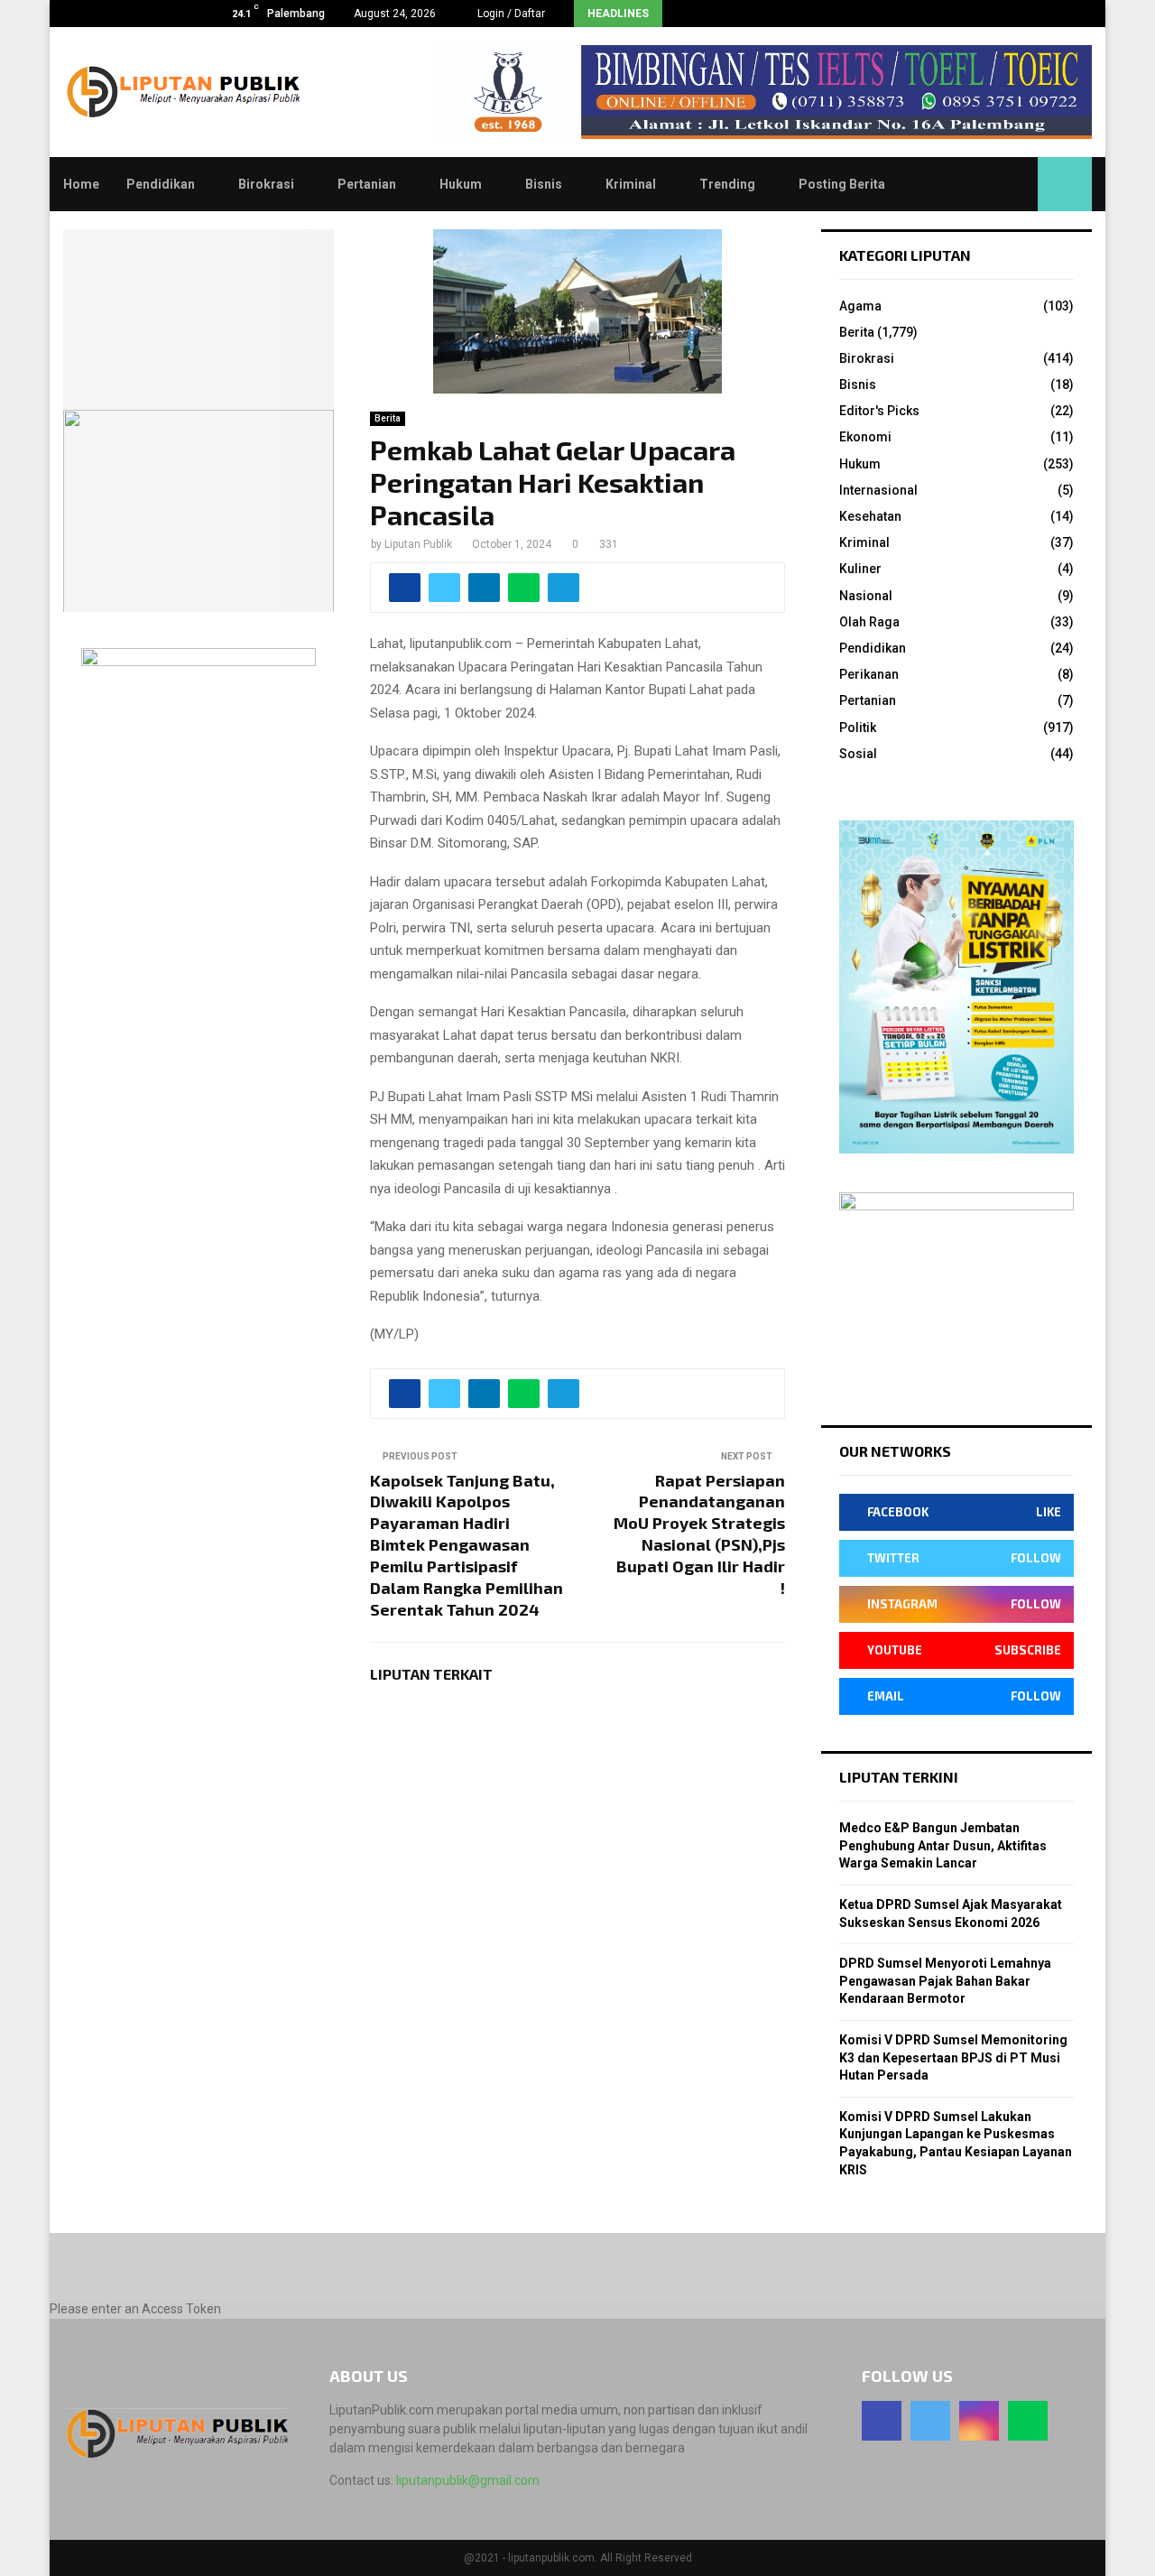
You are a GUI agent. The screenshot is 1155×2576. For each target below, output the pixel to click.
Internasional (878, 490)
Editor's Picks (879, 411)
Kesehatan (870, 516)
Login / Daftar (510, 14)
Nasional (866, 596)
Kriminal (631, 184)
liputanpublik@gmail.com (468, 2480)
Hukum (461, 184)
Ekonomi (865, 437)
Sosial (858, 754)
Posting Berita (842, 184)
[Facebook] (882, 2421)
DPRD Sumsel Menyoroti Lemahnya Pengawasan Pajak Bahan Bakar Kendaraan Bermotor (945, 1981)
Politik (858, 727)
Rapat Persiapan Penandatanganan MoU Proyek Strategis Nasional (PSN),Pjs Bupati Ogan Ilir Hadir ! (699, 1534)
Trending (727, 184)
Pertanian (367, 184)
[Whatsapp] (1028, 2421)
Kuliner (860, 569)
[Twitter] (930, 2421)
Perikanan (869, 674)
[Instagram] (979, 2421)
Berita (388, 418)
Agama (860, 306)
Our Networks (895, 1451)
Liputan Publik (418, 544)
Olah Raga (869, 622)
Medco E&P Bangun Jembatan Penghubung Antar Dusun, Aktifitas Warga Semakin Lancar (943, 1845)
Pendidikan (161, 184)
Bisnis (544, 184)
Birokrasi (266, 184)
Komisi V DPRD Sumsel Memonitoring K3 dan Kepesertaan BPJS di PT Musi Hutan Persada (953, 2057)
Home (81, 184)
